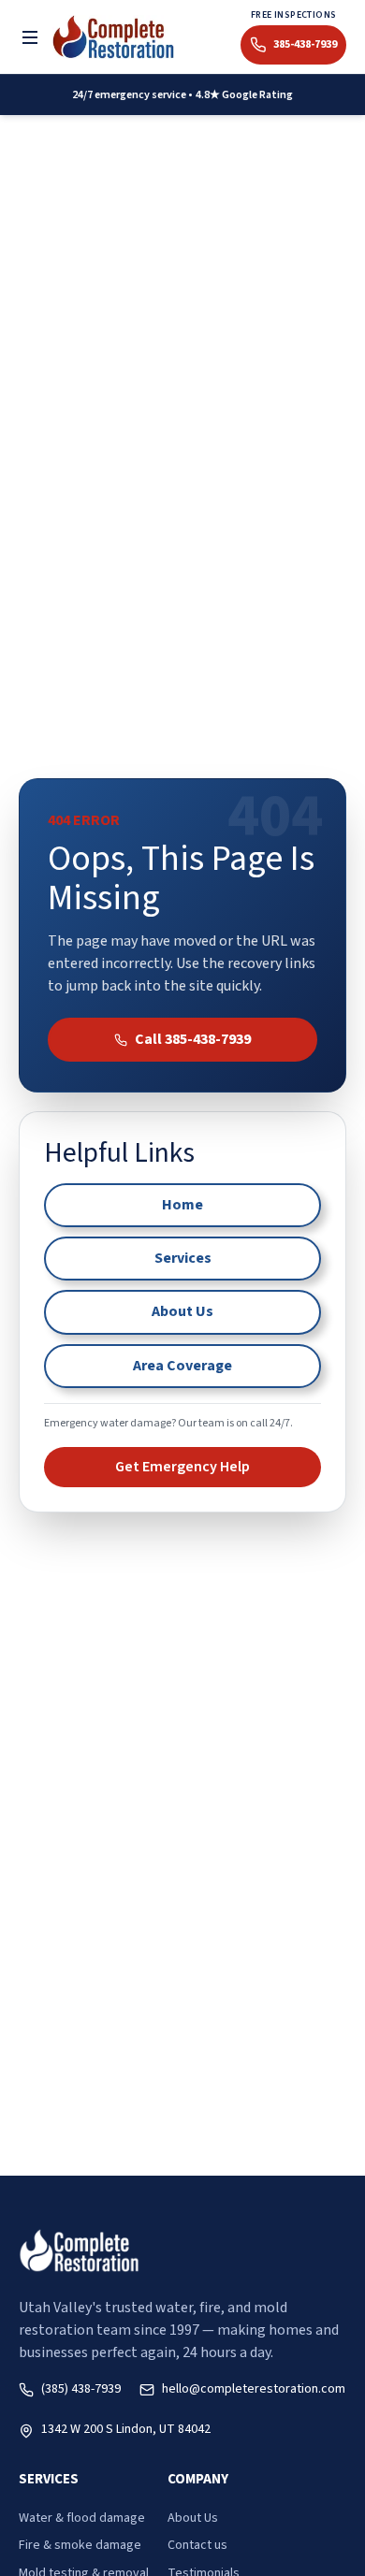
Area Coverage (182, 1366)
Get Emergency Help (182, 1467)
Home (182, 1205)
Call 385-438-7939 (193, 1039)
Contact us (197, 2545)
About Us (182, 1311)
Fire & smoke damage (80, 2545)
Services (183, 1258)
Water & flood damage (82, 2518)
